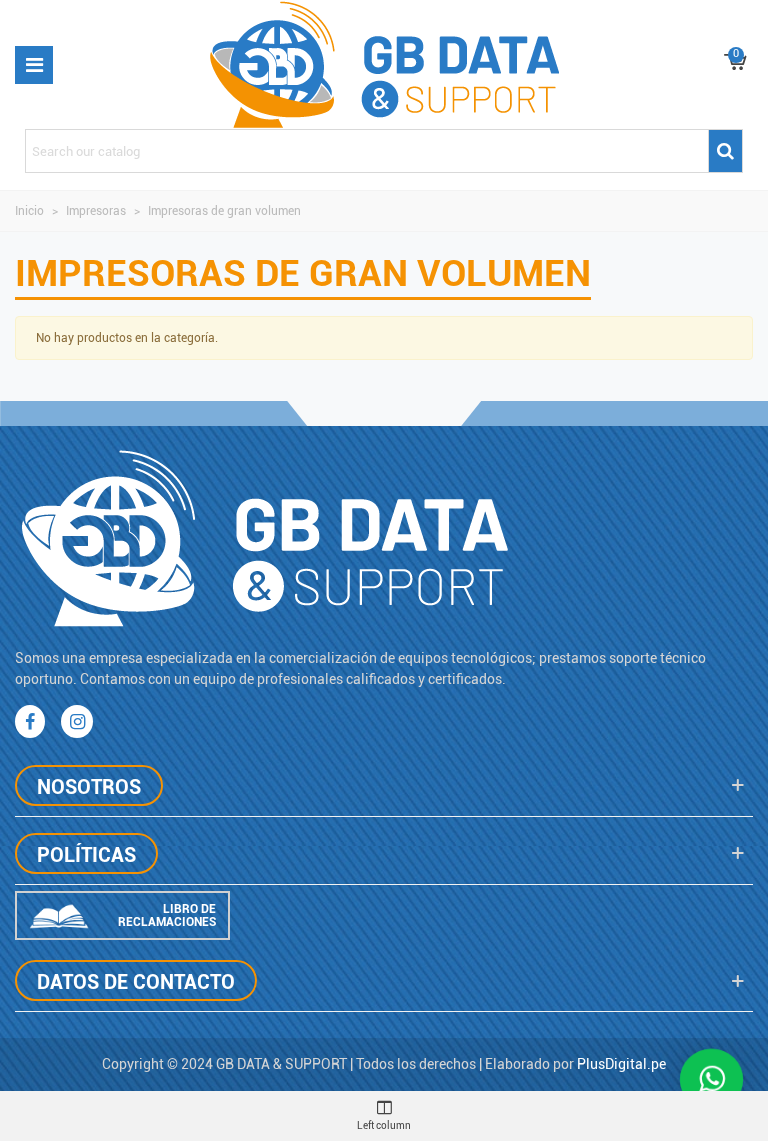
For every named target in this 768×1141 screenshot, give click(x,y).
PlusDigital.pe (621, 1064)
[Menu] (34, 65)
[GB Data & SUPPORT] (384, 64)
